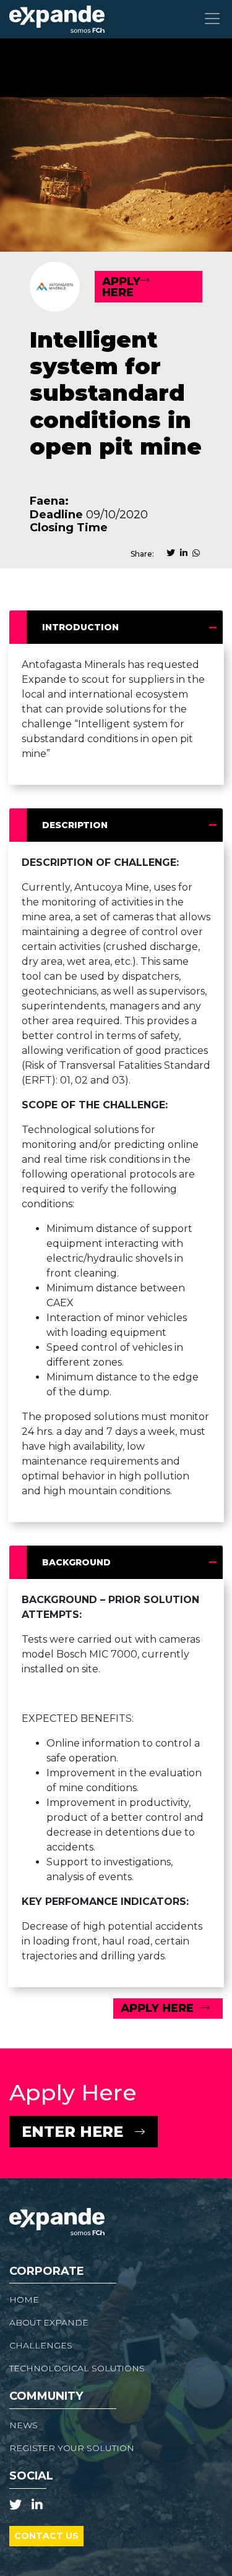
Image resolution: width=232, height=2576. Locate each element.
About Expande (49, 2322)
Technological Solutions (77, 2368)
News (24, 2425)
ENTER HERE (72, 2132)
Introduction (80, 627)
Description (75, 825)
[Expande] (57, 19)
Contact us (46, 2536)
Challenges (41, 2345)
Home (24, 2300)
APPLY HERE (121, 287)
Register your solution (72, 2448)
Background (76, 1562)
